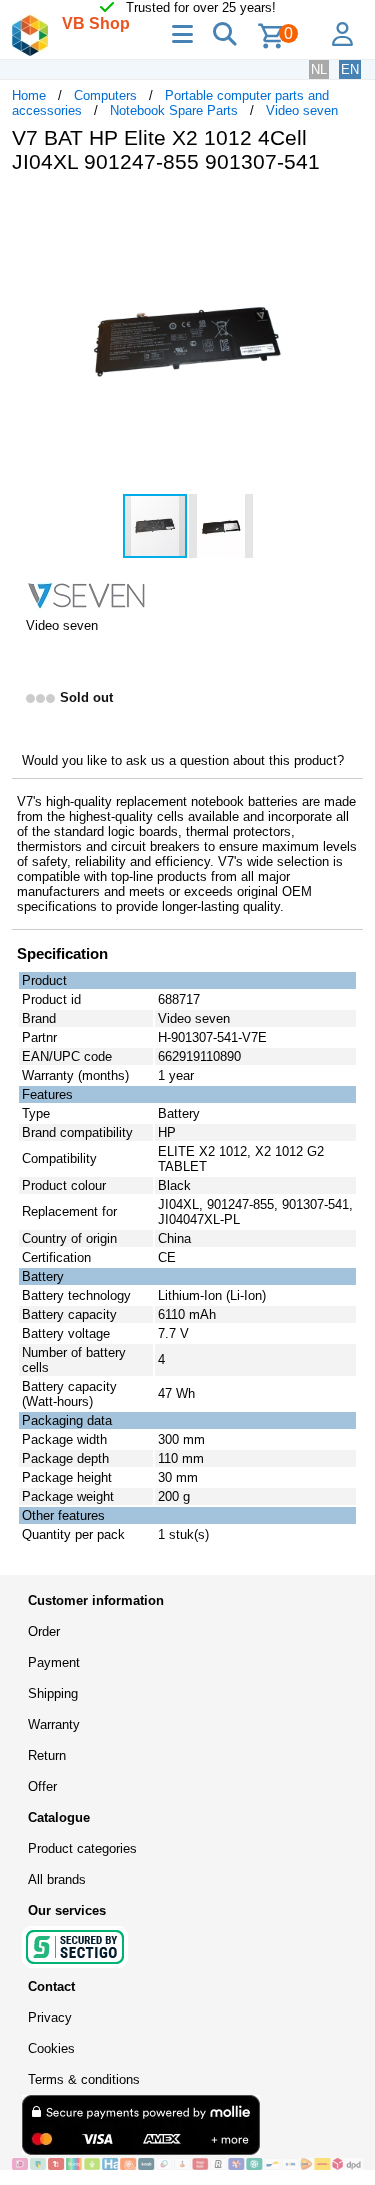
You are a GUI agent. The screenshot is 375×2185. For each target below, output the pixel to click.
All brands (57, 1879)
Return (47, 1755)
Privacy (50, 2017)
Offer (42, 1786)
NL (319, 69)
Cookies (51, 2048)
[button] (345, 210)
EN (350, 69)
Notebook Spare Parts (174, 110)
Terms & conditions (84, 2079)
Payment (54, 1662)
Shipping (53, 1693)
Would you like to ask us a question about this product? (183, 760)
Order (44, 1631)
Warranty (54, 1724)
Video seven (302, 110)
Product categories (82, 1848)
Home (29, 95)
